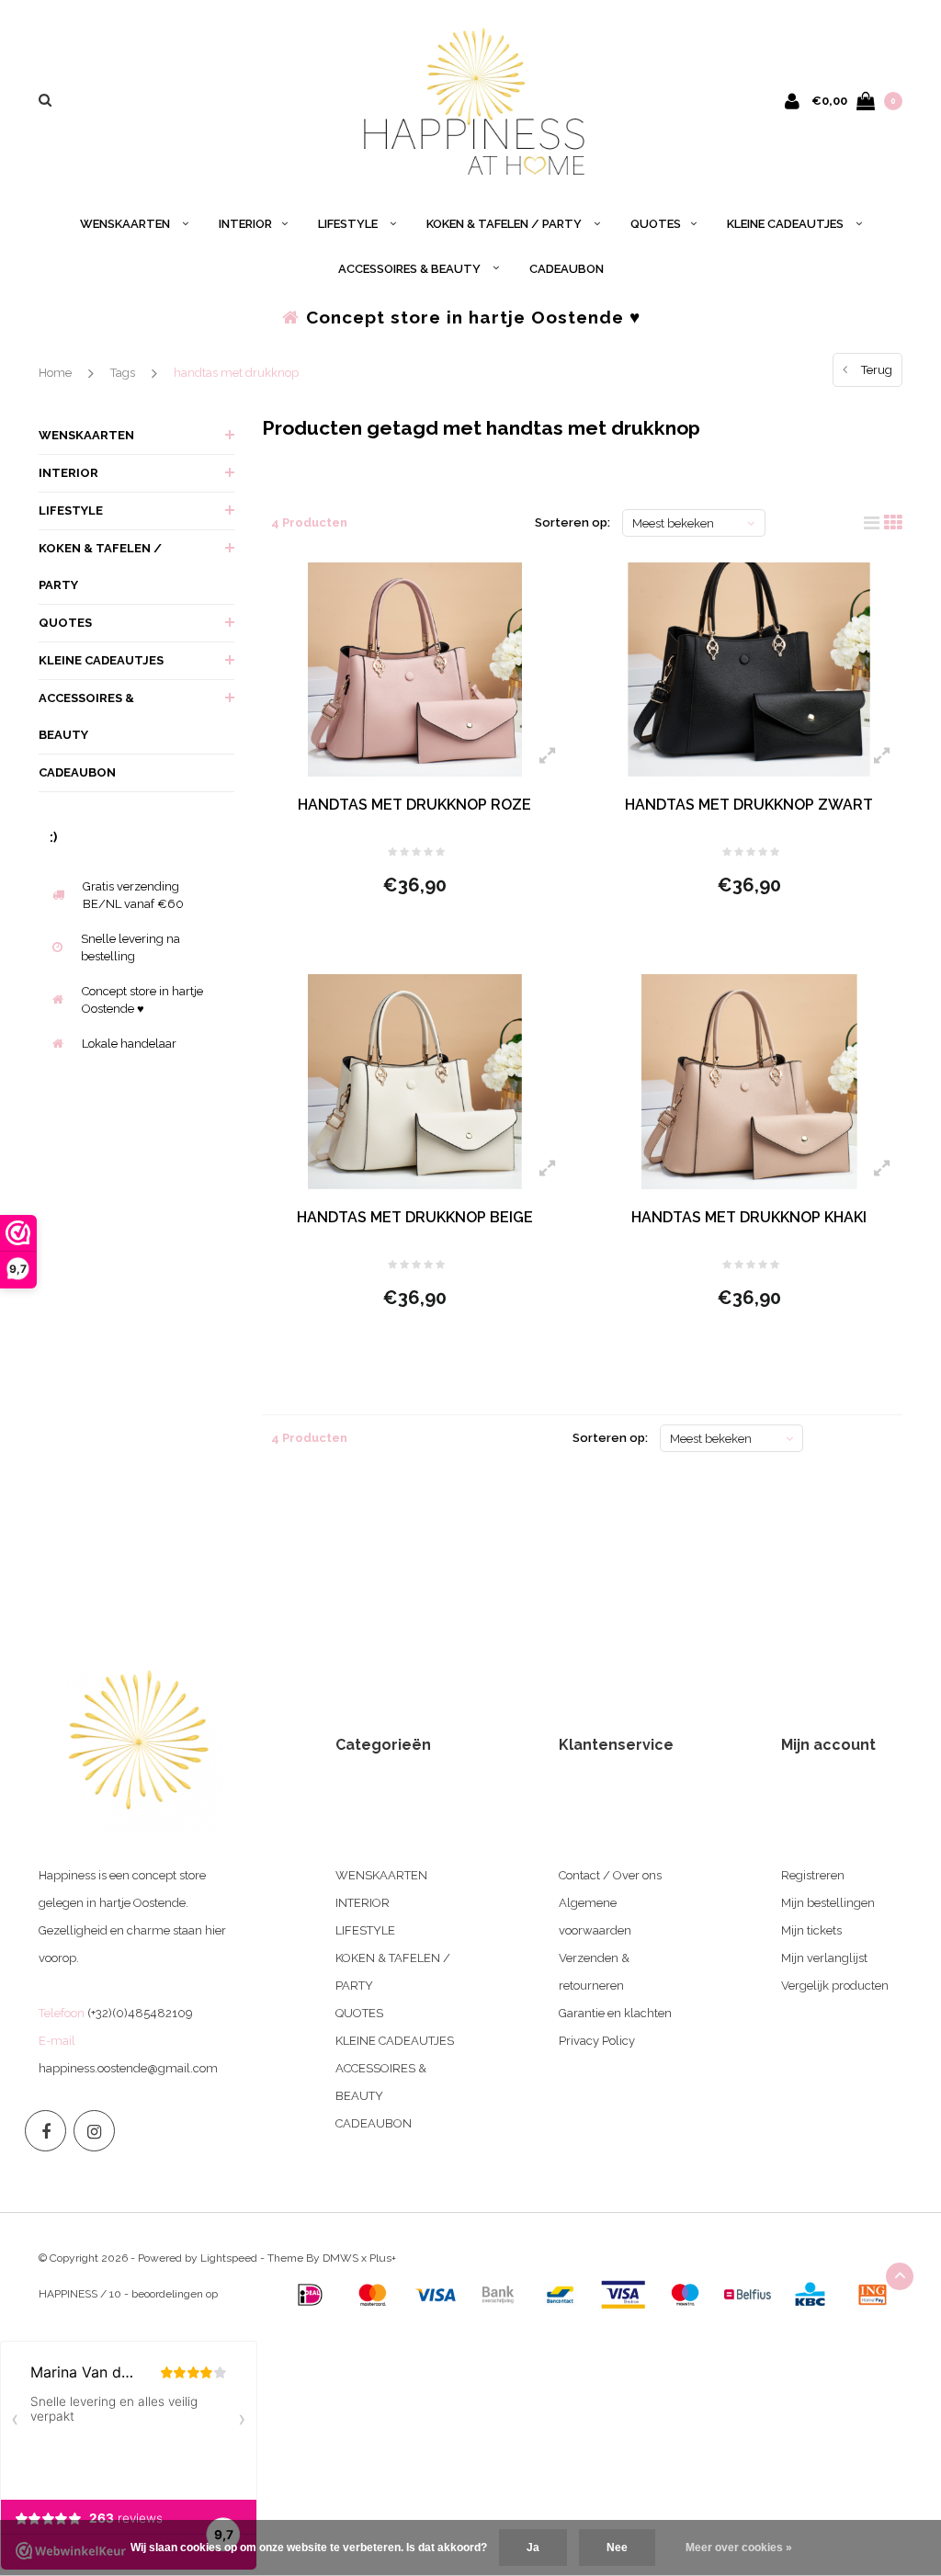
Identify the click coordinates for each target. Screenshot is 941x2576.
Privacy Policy (597, 2041)
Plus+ (383, 2258)
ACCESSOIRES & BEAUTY (411, 269)
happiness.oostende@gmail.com (128, 2068)
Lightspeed (229, 2258)
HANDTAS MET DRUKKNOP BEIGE (415, 1217)
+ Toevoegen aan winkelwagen (403, 935)
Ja (533, 2548)
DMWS (340, 2258)
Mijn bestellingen (828, 1903)
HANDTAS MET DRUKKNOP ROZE (414, 805)
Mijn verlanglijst (824, 1958)
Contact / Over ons (610, 1875)
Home (55, 373)
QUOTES (656, 224)
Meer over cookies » (739, 2548)
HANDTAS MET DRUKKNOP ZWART (749, 805)
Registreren (813, 1875)
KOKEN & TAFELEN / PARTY (505, 224)
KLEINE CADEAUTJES (787, 224)
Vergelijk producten (835, 1986)
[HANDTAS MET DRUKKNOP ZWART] (749, 670)
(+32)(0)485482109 (140, 2013)
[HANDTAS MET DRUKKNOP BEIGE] (415, 1082)
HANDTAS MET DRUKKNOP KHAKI (749, 1217)
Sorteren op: (573, 522)
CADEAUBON (567, 269)
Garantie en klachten (615, 2013)
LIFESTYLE (349, 224)
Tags (123, 373)
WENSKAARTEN (126, 224)
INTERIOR (245, 224)
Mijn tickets (811, 1930)
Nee (617, 2548)
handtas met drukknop (236, 373)
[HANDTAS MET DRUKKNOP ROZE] (415, 670)
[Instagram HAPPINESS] (94, 2131)
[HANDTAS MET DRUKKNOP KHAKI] (749, 1082)
